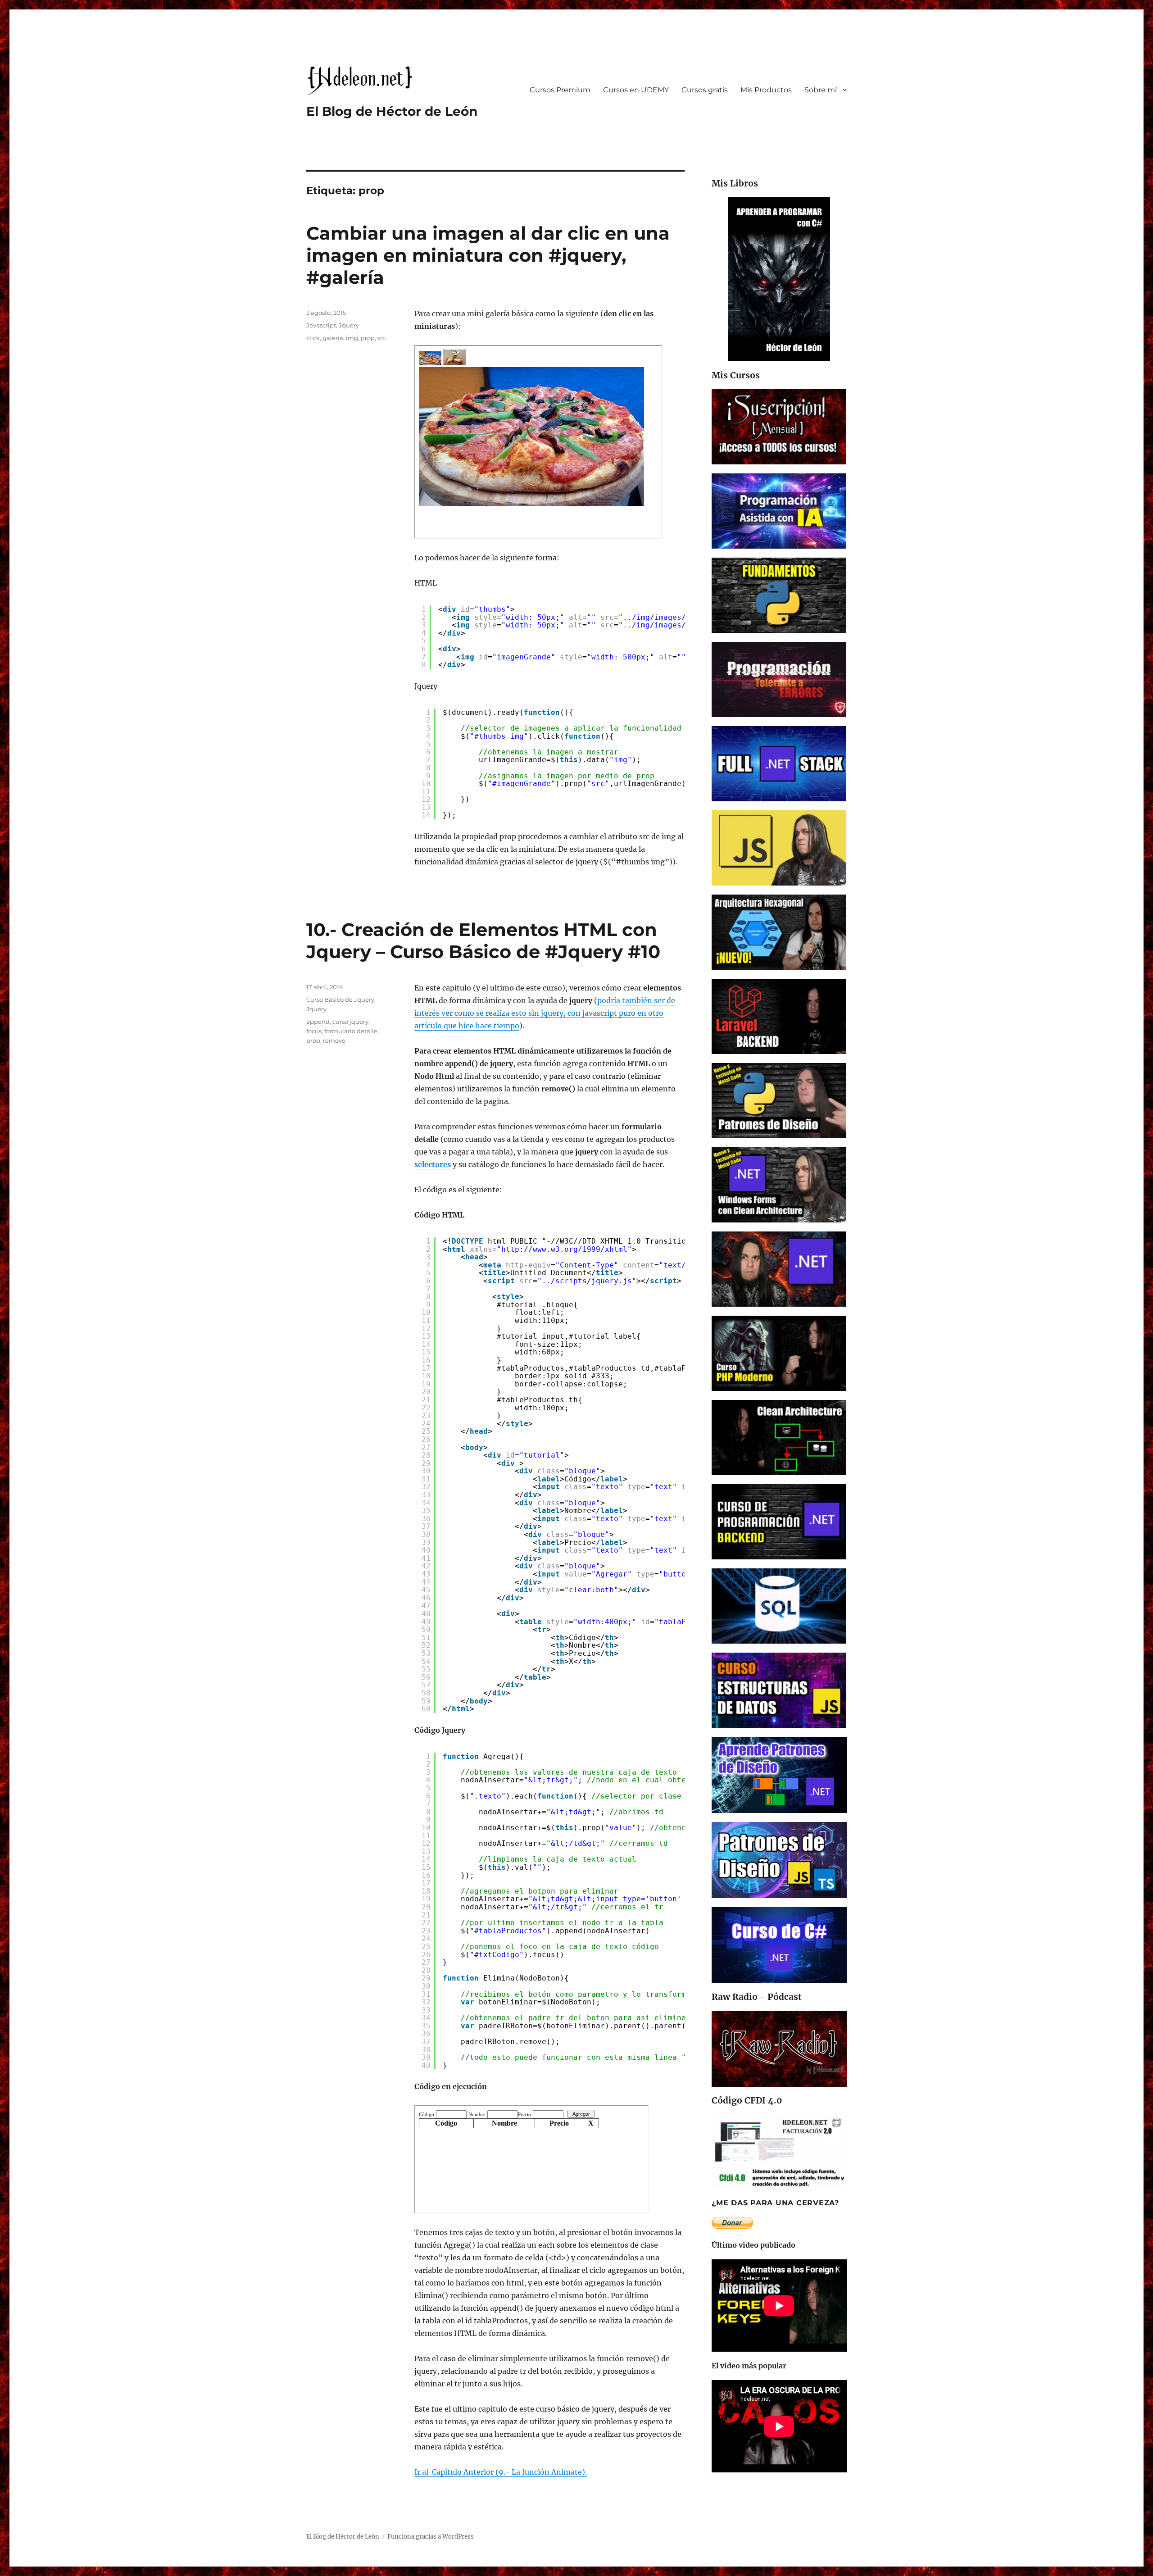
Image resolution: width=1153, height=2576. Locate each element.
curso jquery (350, 1022)
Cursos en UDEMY (636, 90)
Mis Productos (766, 90)
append (318, 1022)
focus (314, 1031)
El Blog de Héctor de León (392, 111)
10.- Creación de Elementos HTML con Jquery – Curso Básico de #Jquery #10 (483, 940)
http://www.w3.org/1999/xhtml (564, 1249)
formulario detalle (351, 1031)
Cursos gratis (705, 90)
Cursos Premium (560, 90)
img (352, 338)
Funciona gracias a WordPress (431, 2537)
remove (334, 1040)
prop (368, 338)
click (313, 338)
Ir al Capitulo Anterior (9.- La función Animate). (501, 2472)
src (381, 338)
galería (333, 338)
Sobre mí (821, 90)
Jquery (349, 325)
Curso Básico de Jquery (340, 1000)
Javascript (321, 325)
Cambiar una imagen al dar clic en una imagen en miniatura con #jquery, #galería (488, 255)
